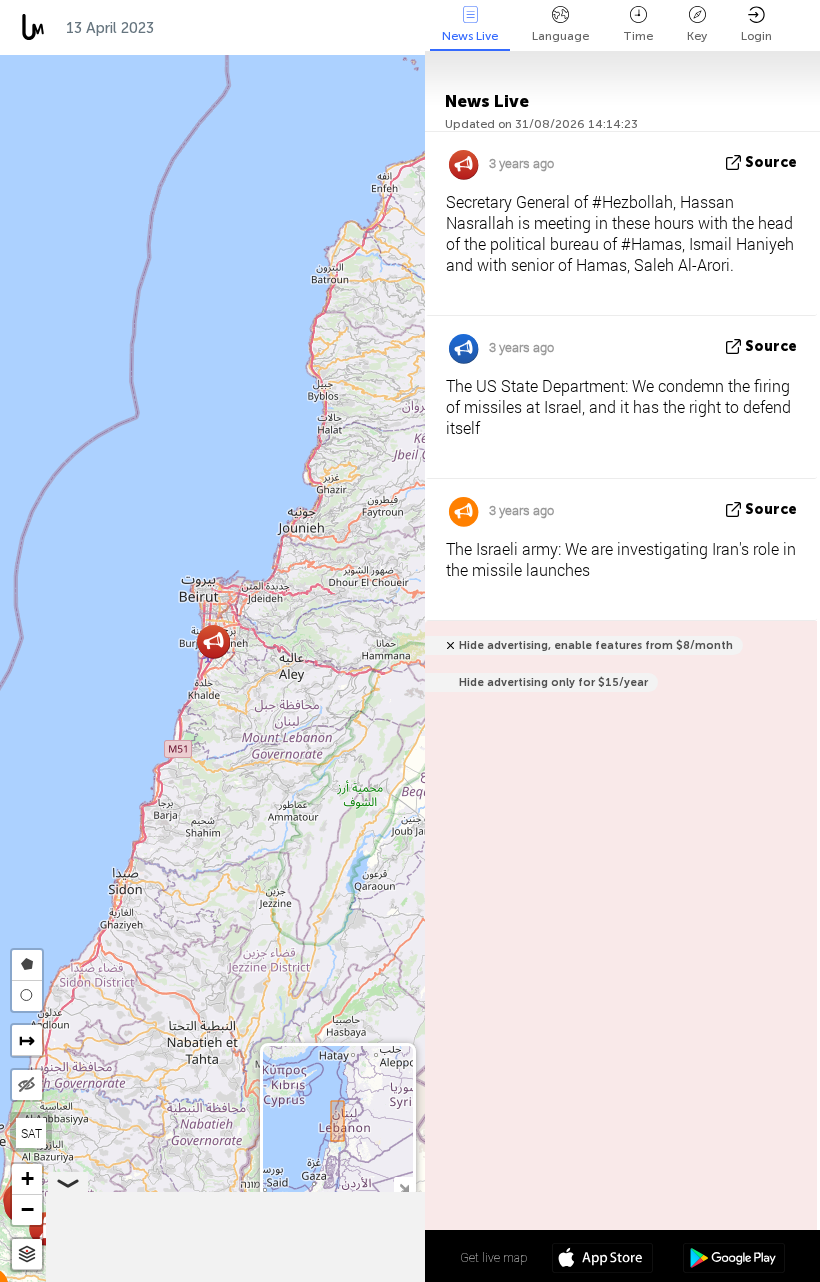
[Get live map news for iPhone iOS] (602, 1260)
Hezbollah (212, 28)
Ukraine (310, 28)
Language (560, 36)
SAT (31, 1133)
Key (697, 36)
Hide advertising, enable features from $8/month (596, 645)
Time (638, 36)
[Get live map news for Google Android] (733, 1260)
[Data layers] (27, 1254)
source (771, 162)
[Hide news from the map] (27, 1085)
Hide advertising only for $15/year (553, 682)
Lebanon (402, 28)
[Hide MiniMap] (403, 1186)
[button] (45, 1228)
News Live (470, 36)
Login (756, 36)
